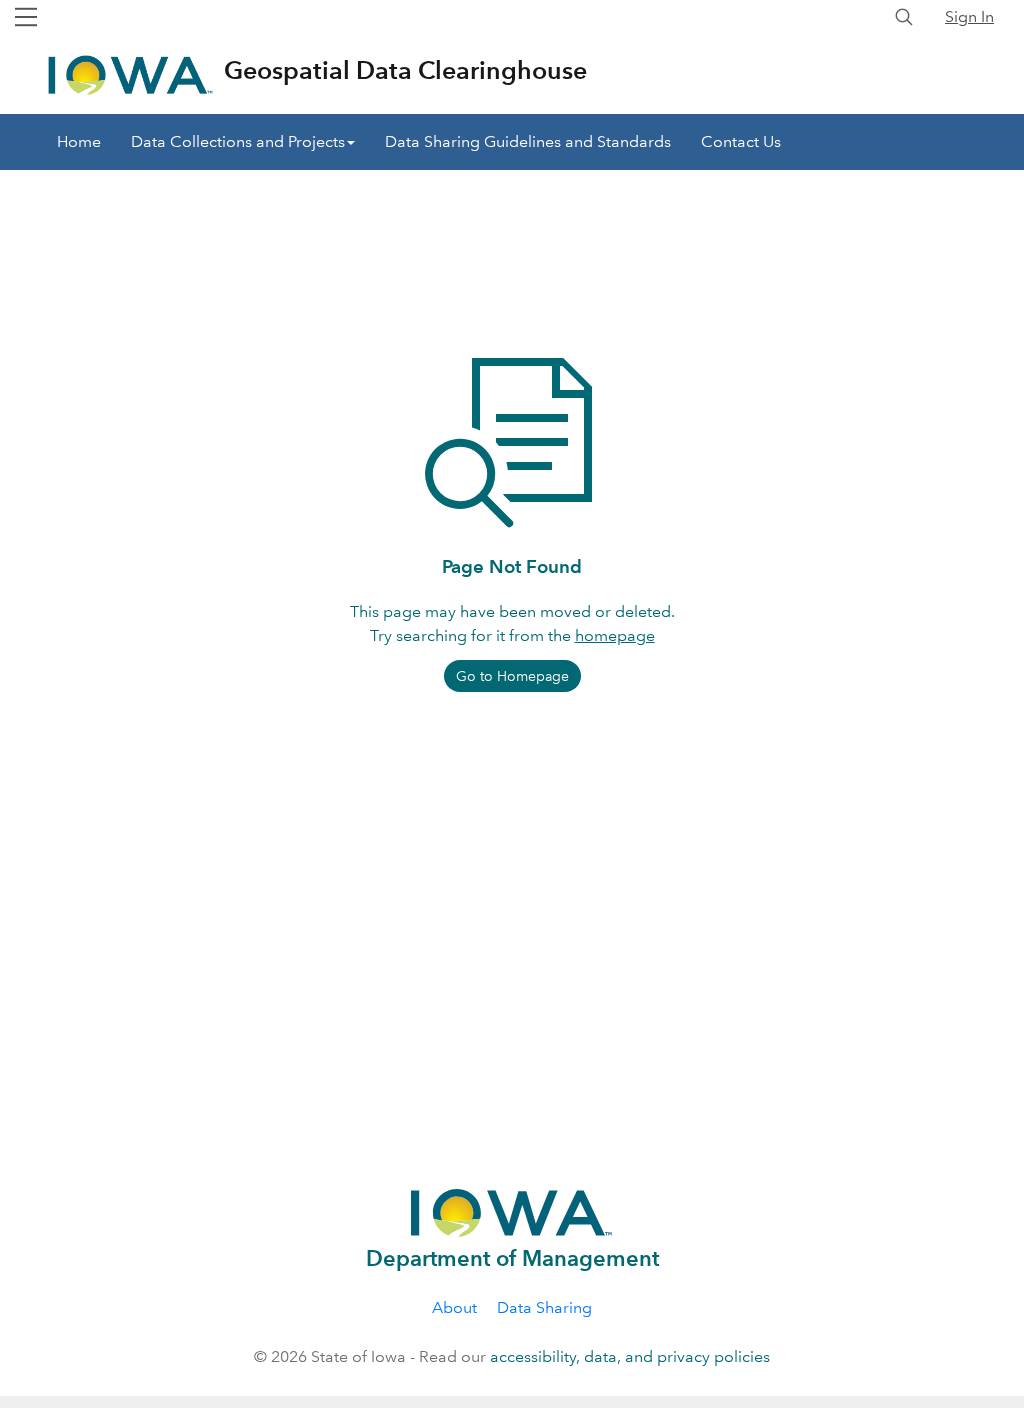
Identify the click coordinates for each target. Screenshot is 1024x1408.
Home (79, 141)
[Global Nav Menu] (26, 17)
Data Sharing (544, 1307)
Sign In (969, 16)
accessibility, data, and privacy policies (630, 1356)
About (454, 1307)
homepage (615, 635)
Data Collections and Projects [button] (238, 141)
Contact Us (741, 141)
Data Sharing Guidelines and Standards (528, 141)
